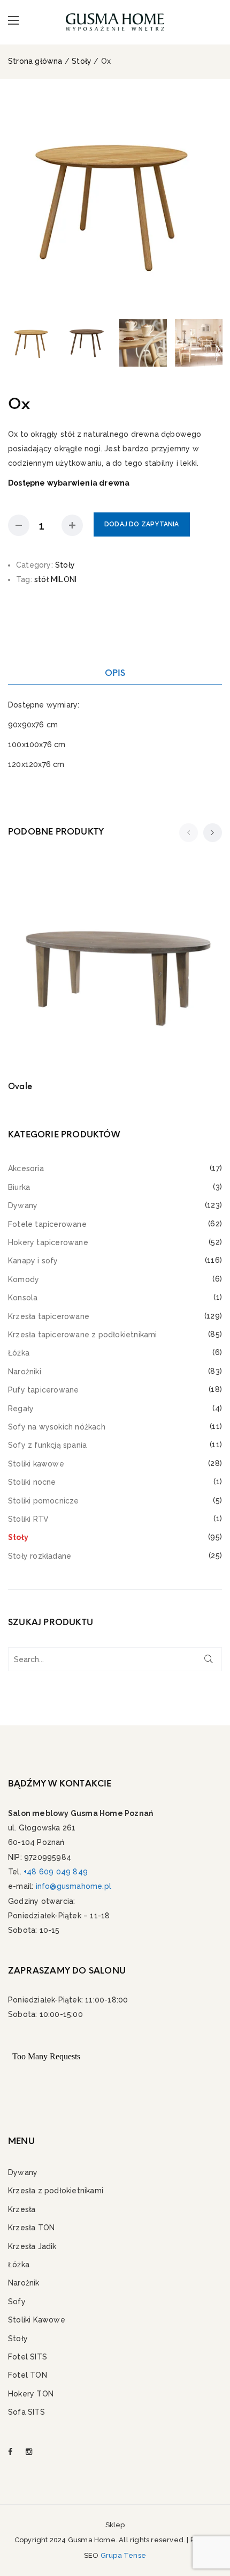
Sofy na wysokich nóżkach (57, 1427)
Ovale (20, 1086)
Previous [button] (18, 203)
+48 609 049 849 (56, 1872)
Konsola (23, 1298)
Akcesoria (26, 1168)
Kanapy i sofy (33, 1261)
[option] (115, 203)
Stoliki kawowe (36, 1464)
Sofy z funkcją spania (47, 1445)
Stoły (82, 61)
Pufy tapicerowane (43, 1390)
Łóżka (19, 1353)
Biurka (19, 1187)
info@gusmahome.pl (74, 1886)
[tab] (115, 673)
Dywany (23, 1205)
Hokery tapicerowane (48, 1242)
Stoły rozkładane (40, 1556)
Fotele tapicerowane (47, 1224)
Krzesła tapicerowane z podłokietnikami (83, 1335)
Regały (21, 1409)
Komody (24, 1279)
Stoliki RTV (28, 1519)
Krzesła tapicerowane (49, 1316)
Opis (115, 673)
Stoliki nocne (32, 1482)
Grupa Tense (123, 2555)
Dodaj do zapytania (142, 524)
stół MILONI (55, 579)
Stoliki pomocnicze (44, 1501)
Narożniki (25, 1372)
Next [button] (212, 203)
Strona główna (35, 61)
